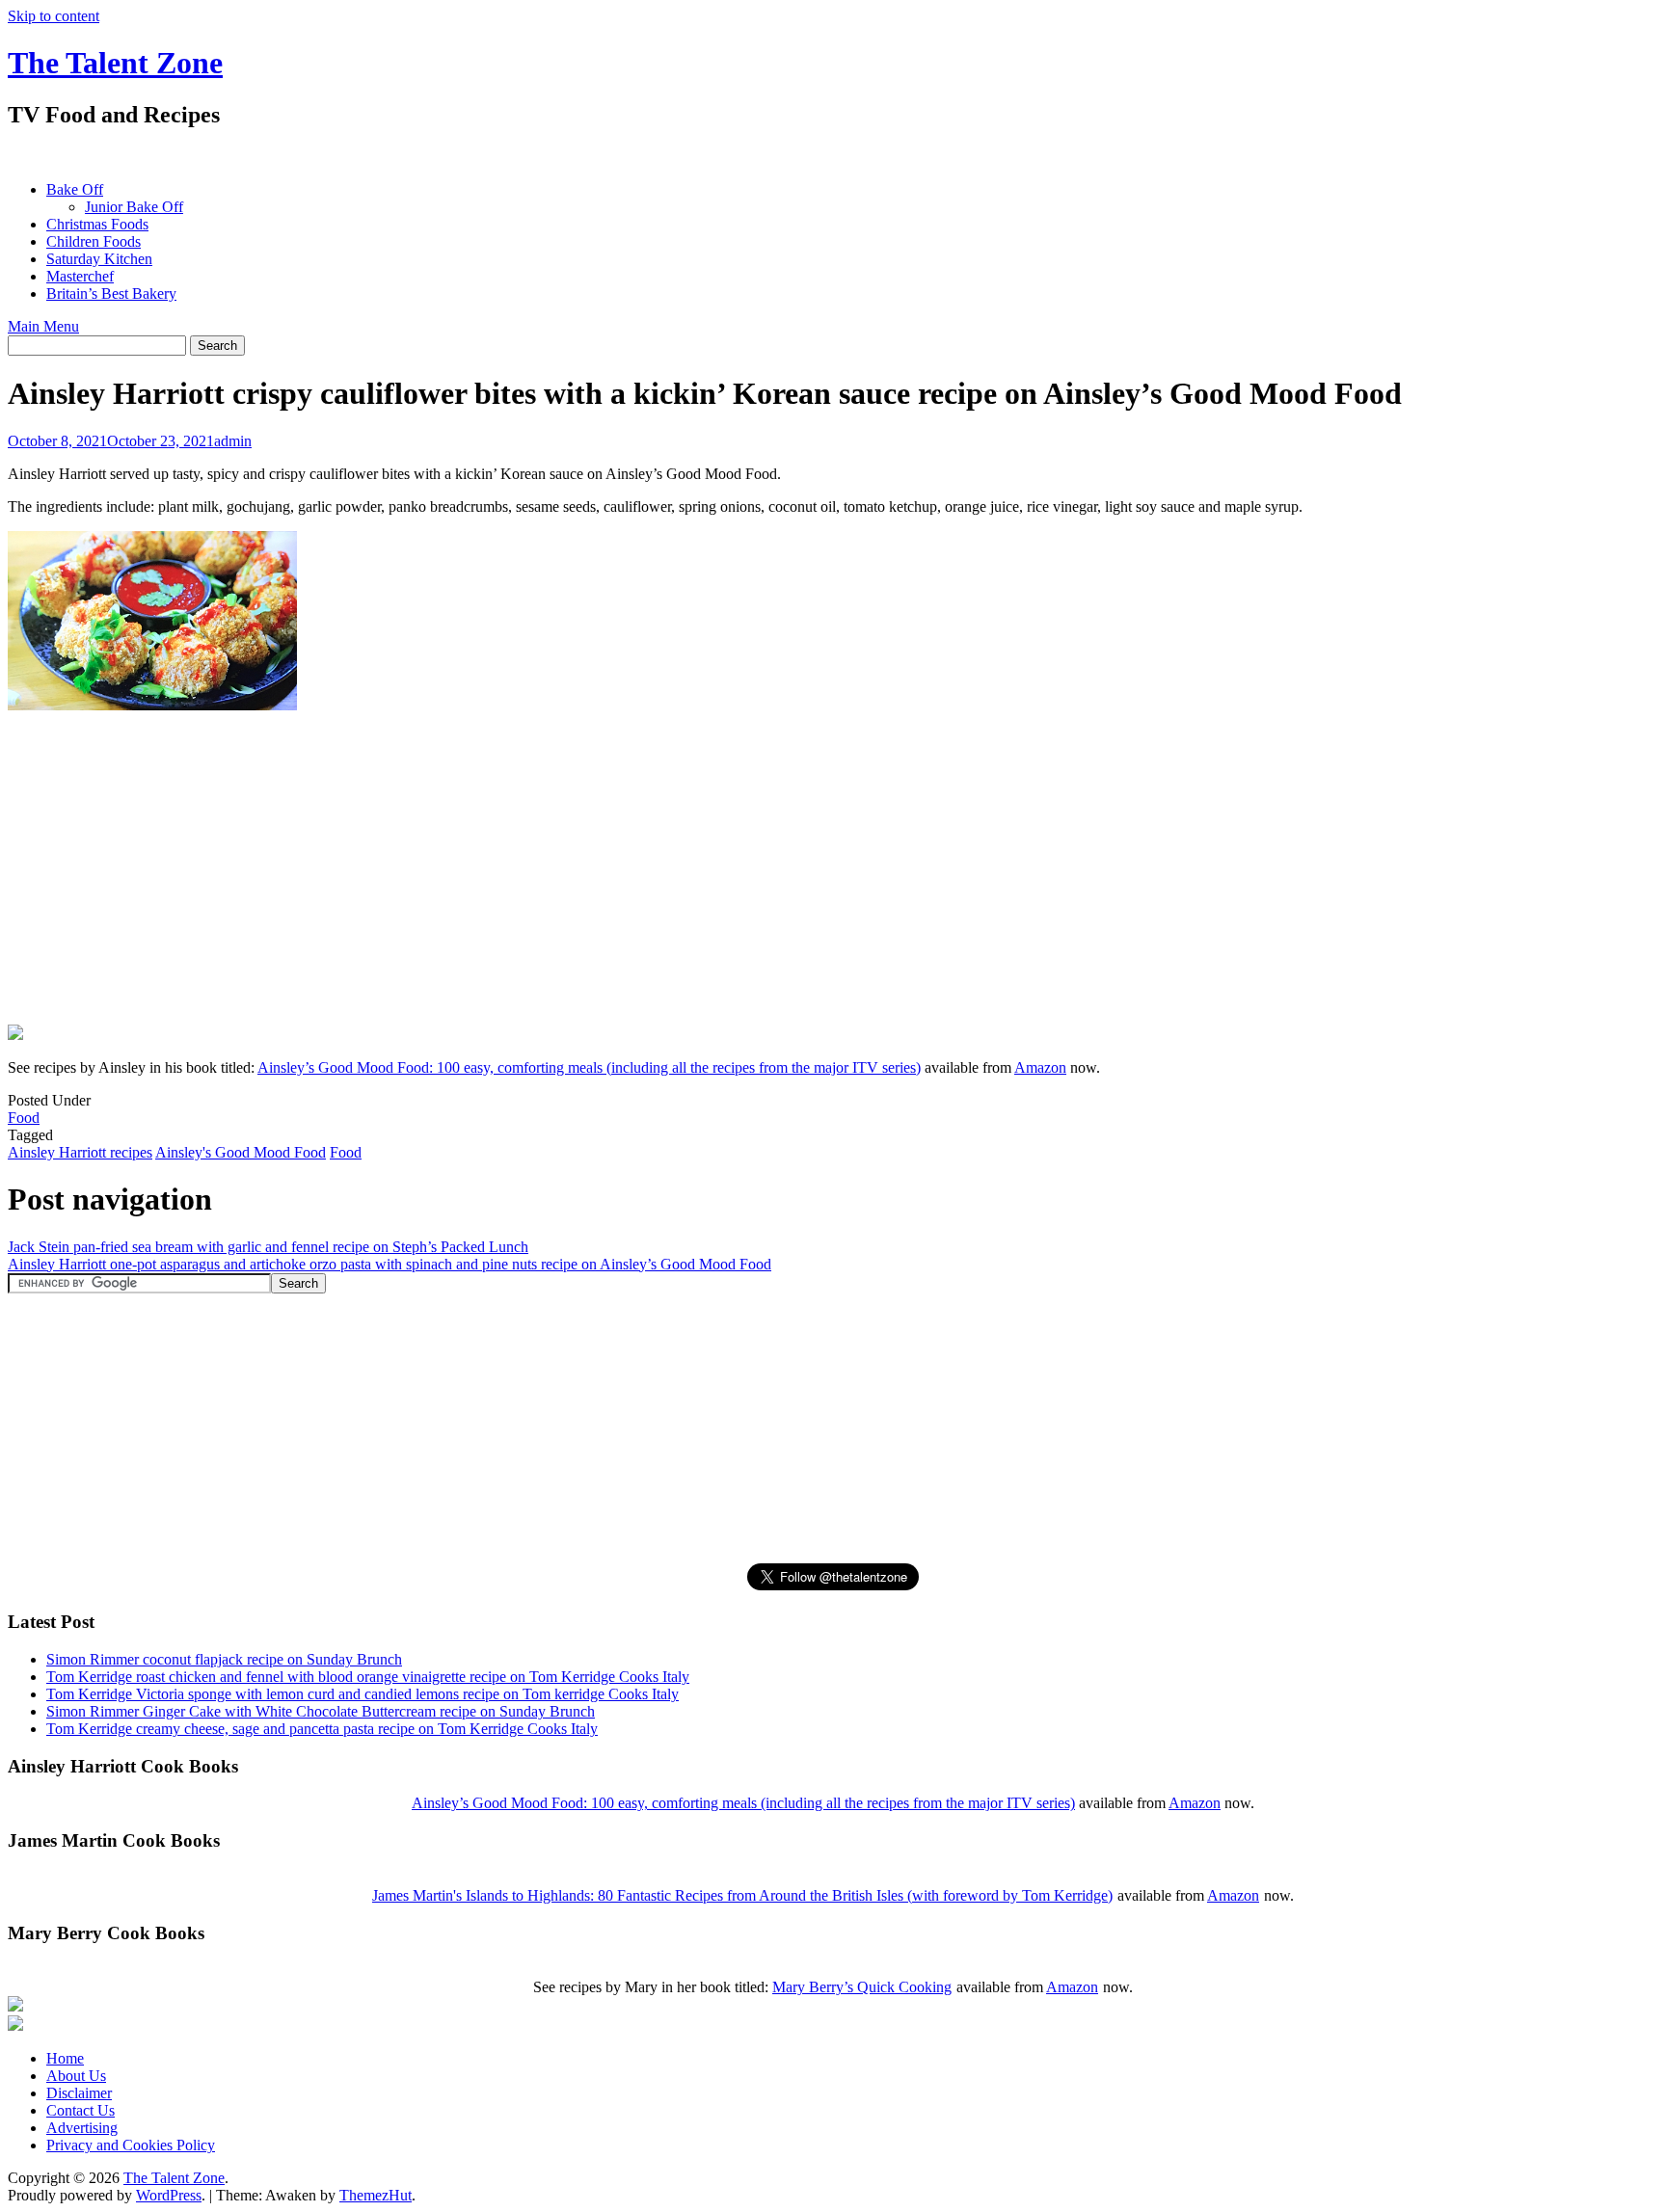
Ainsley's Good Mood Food (241, 1152)
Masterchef (80, 276)
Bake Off (75, 189)
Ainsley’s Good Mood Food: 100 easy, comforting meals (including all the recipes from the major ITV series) (589, 1067)
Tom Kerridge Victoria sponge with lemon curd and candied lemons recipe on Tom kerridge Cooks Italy (363, 1694)
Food (24, 1118)
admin (233, 441)
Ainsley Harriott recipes (80, 1152)
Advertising (82, 2128)
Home (65, 2058)
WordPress (169, 2195)
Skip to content (54, 16)
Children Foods (94, 241)
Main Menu (43, 326)
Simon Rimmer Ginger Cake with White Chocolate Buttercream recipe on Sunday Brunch (321, 1711)
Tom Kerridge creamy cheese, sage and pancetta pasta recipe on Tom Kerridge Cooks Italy (322, 1729)
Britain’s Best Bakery (111, 293)
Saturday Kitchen (99, 259)
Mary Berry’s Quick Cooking (862, 1987)
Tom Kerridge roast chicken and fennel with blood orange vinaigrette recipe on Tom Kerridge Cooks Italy (368, 1677)
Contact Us (81, 2110)
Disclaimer (79, 2093)
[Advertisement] (359, 155)
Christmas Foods (97, 224)
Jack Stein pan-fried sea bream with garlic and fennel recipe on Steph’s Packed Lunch (268, 1247)
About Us (76, 2076)
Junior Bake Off (134, 207)
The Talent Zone (115, 63)
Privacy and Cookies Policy (131, 2145)
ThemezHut (376, 2195)
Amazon (1040, 1067)
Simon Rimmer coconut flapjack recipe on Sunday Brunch (224, 1659)
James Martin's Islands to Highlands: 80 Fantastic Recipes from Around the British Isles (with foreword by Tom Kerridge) (742, 1895)
